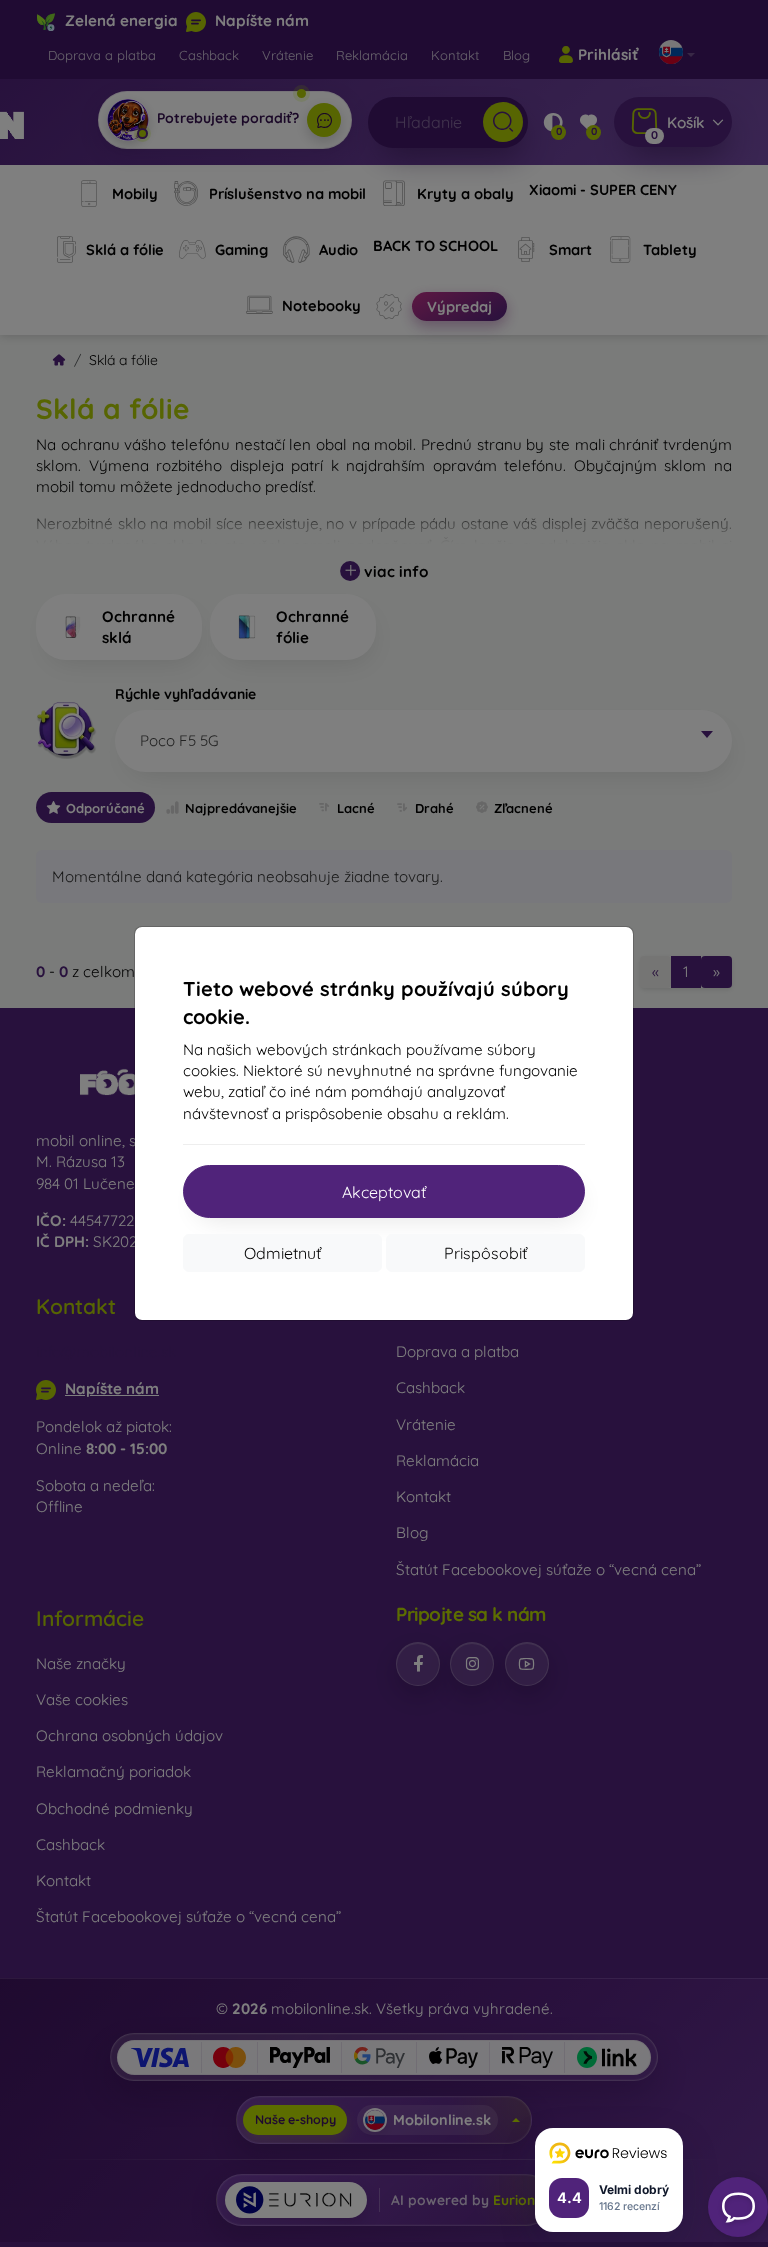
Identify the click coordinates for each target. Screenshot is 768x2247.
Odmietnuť (282, 1253)
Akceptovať (384, 1192)
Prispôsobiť (485, 1253)
